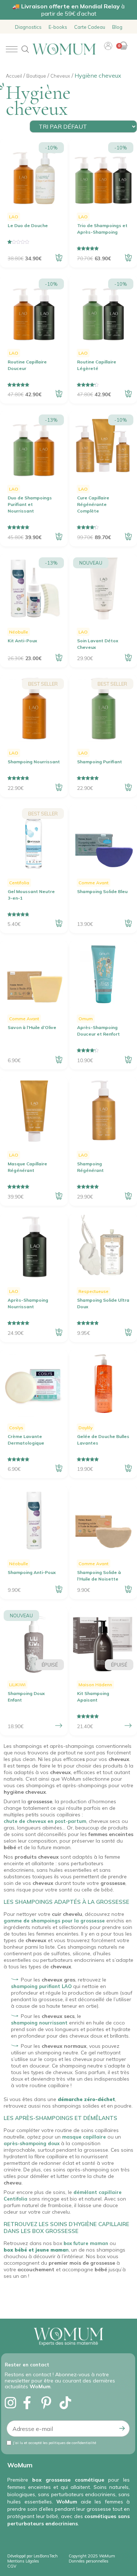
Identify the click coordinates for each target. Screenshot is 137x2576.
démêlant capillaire (98, 2192)
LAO (67, 1986)
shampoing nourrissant (39, 2023)
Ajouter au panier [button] (59, 258)
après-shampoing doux (32, 2143)
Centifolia (16, 2199)
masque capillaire (84, 2137)
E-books (58, 27)
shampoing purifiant (36, 1986)
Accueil (14, 76)
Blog (117, 27)
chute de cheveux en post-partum (45, 1821)
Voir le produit (59, 1726)
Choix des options (128, 1726)
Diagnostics (28, 27)
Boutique (36, 76)
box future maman (86, 2243)
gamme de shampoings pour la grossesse (54, 1921)
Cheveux (60, 76)
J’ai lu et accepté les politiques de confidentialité (55, 2443)
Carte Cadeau (90, 27)
